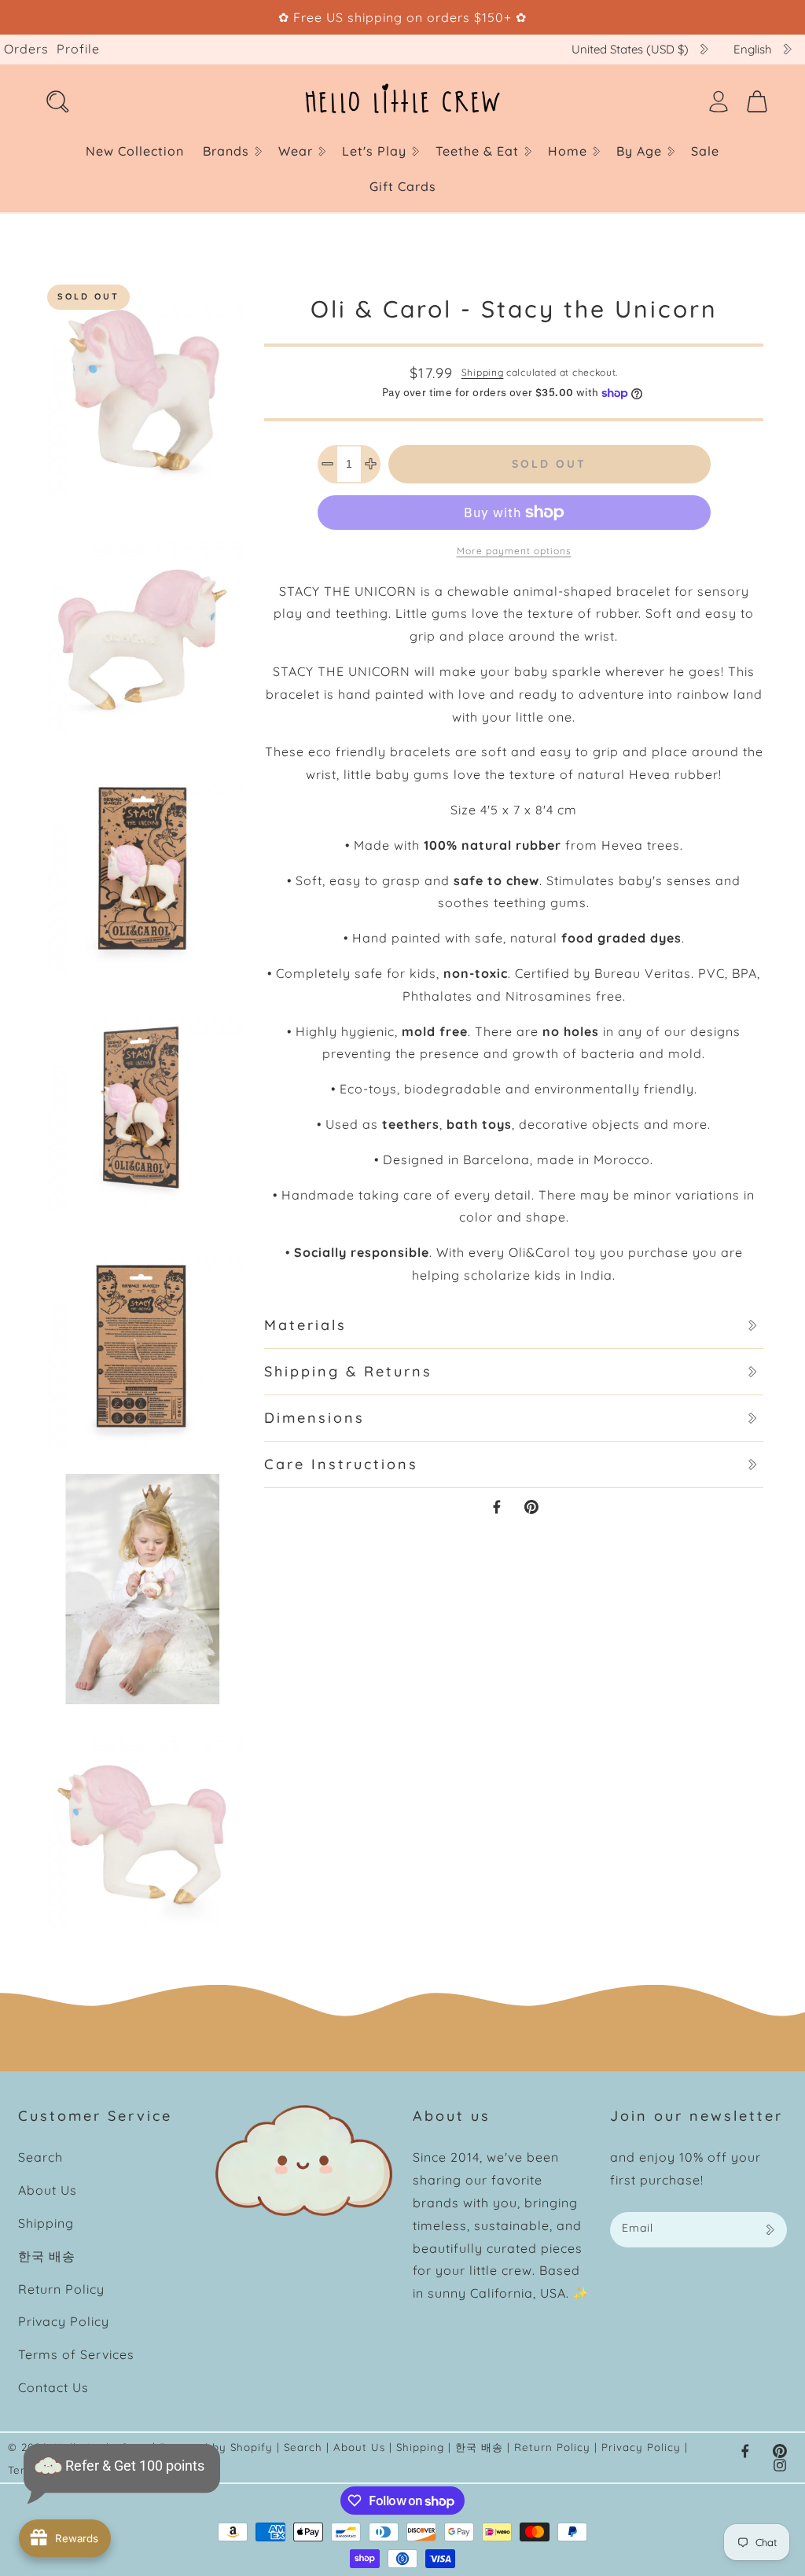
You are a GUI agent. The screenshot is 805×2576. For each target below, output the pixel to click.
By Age (639, 151)
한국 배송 (47, 2256)
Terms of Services (76, 2354)
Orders (26, 49)
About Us (48, 2190)
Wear (296, 151)
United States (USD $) (630, 49)
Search (40, 2157)
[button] (231, 151)
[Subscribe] (770, 2230)
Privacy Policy (64, 2321)
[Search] (57, 101)
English (753, 49)
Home (568, 151)
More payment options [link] (514, 551)
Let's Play (374, 151)
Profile (78, 49)
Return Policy (61, 2289)
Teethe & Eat (477, 151)
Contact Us (53, 2387)
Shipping (483, 372)
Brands (226, 151)
